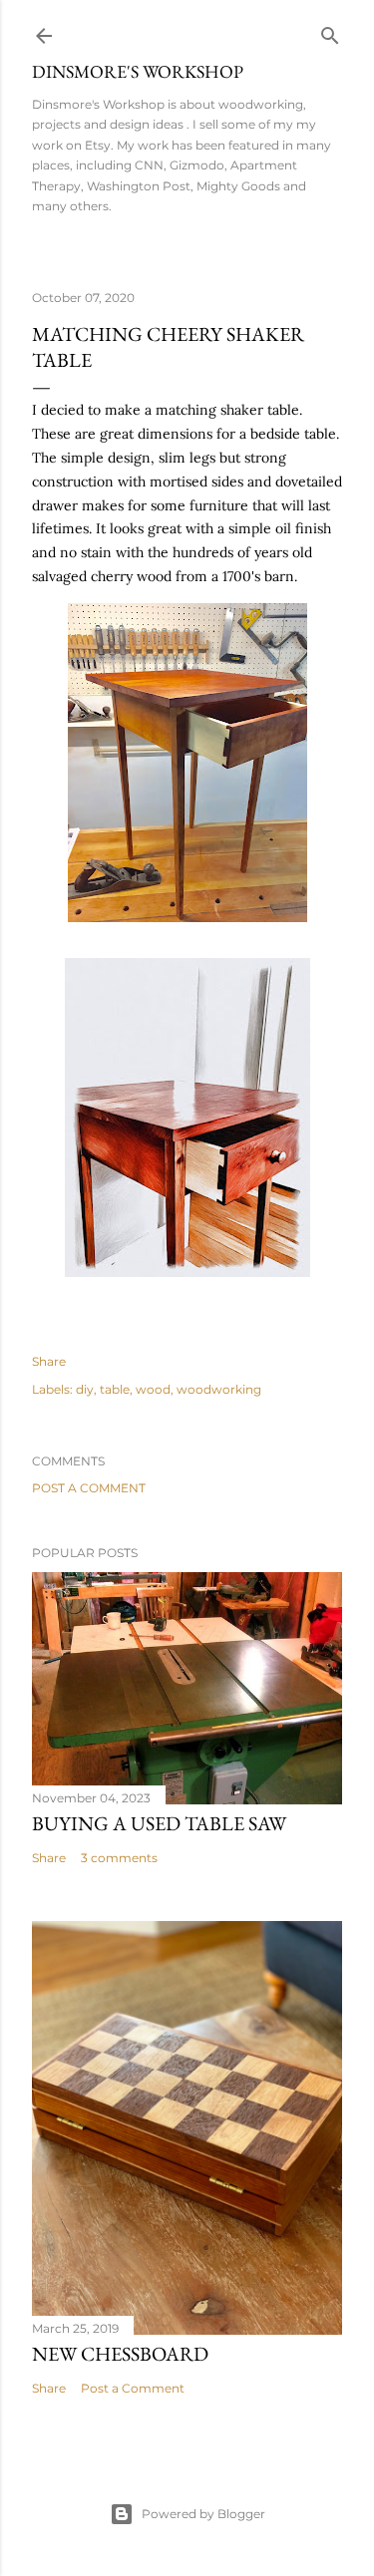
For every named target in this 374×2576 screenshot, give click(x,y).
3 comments (119, 1858)
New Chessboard (120, 2354)
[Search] (330, 31)
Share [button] (49, 1361)
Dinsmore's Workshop (138, 71)
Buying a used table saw (159, 1823)
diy (85, 1389)
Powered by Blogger (203, 2514)
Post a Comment (89, 1488)
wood (153, 1389)
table (115, 1389)
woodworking (219, 1389)
